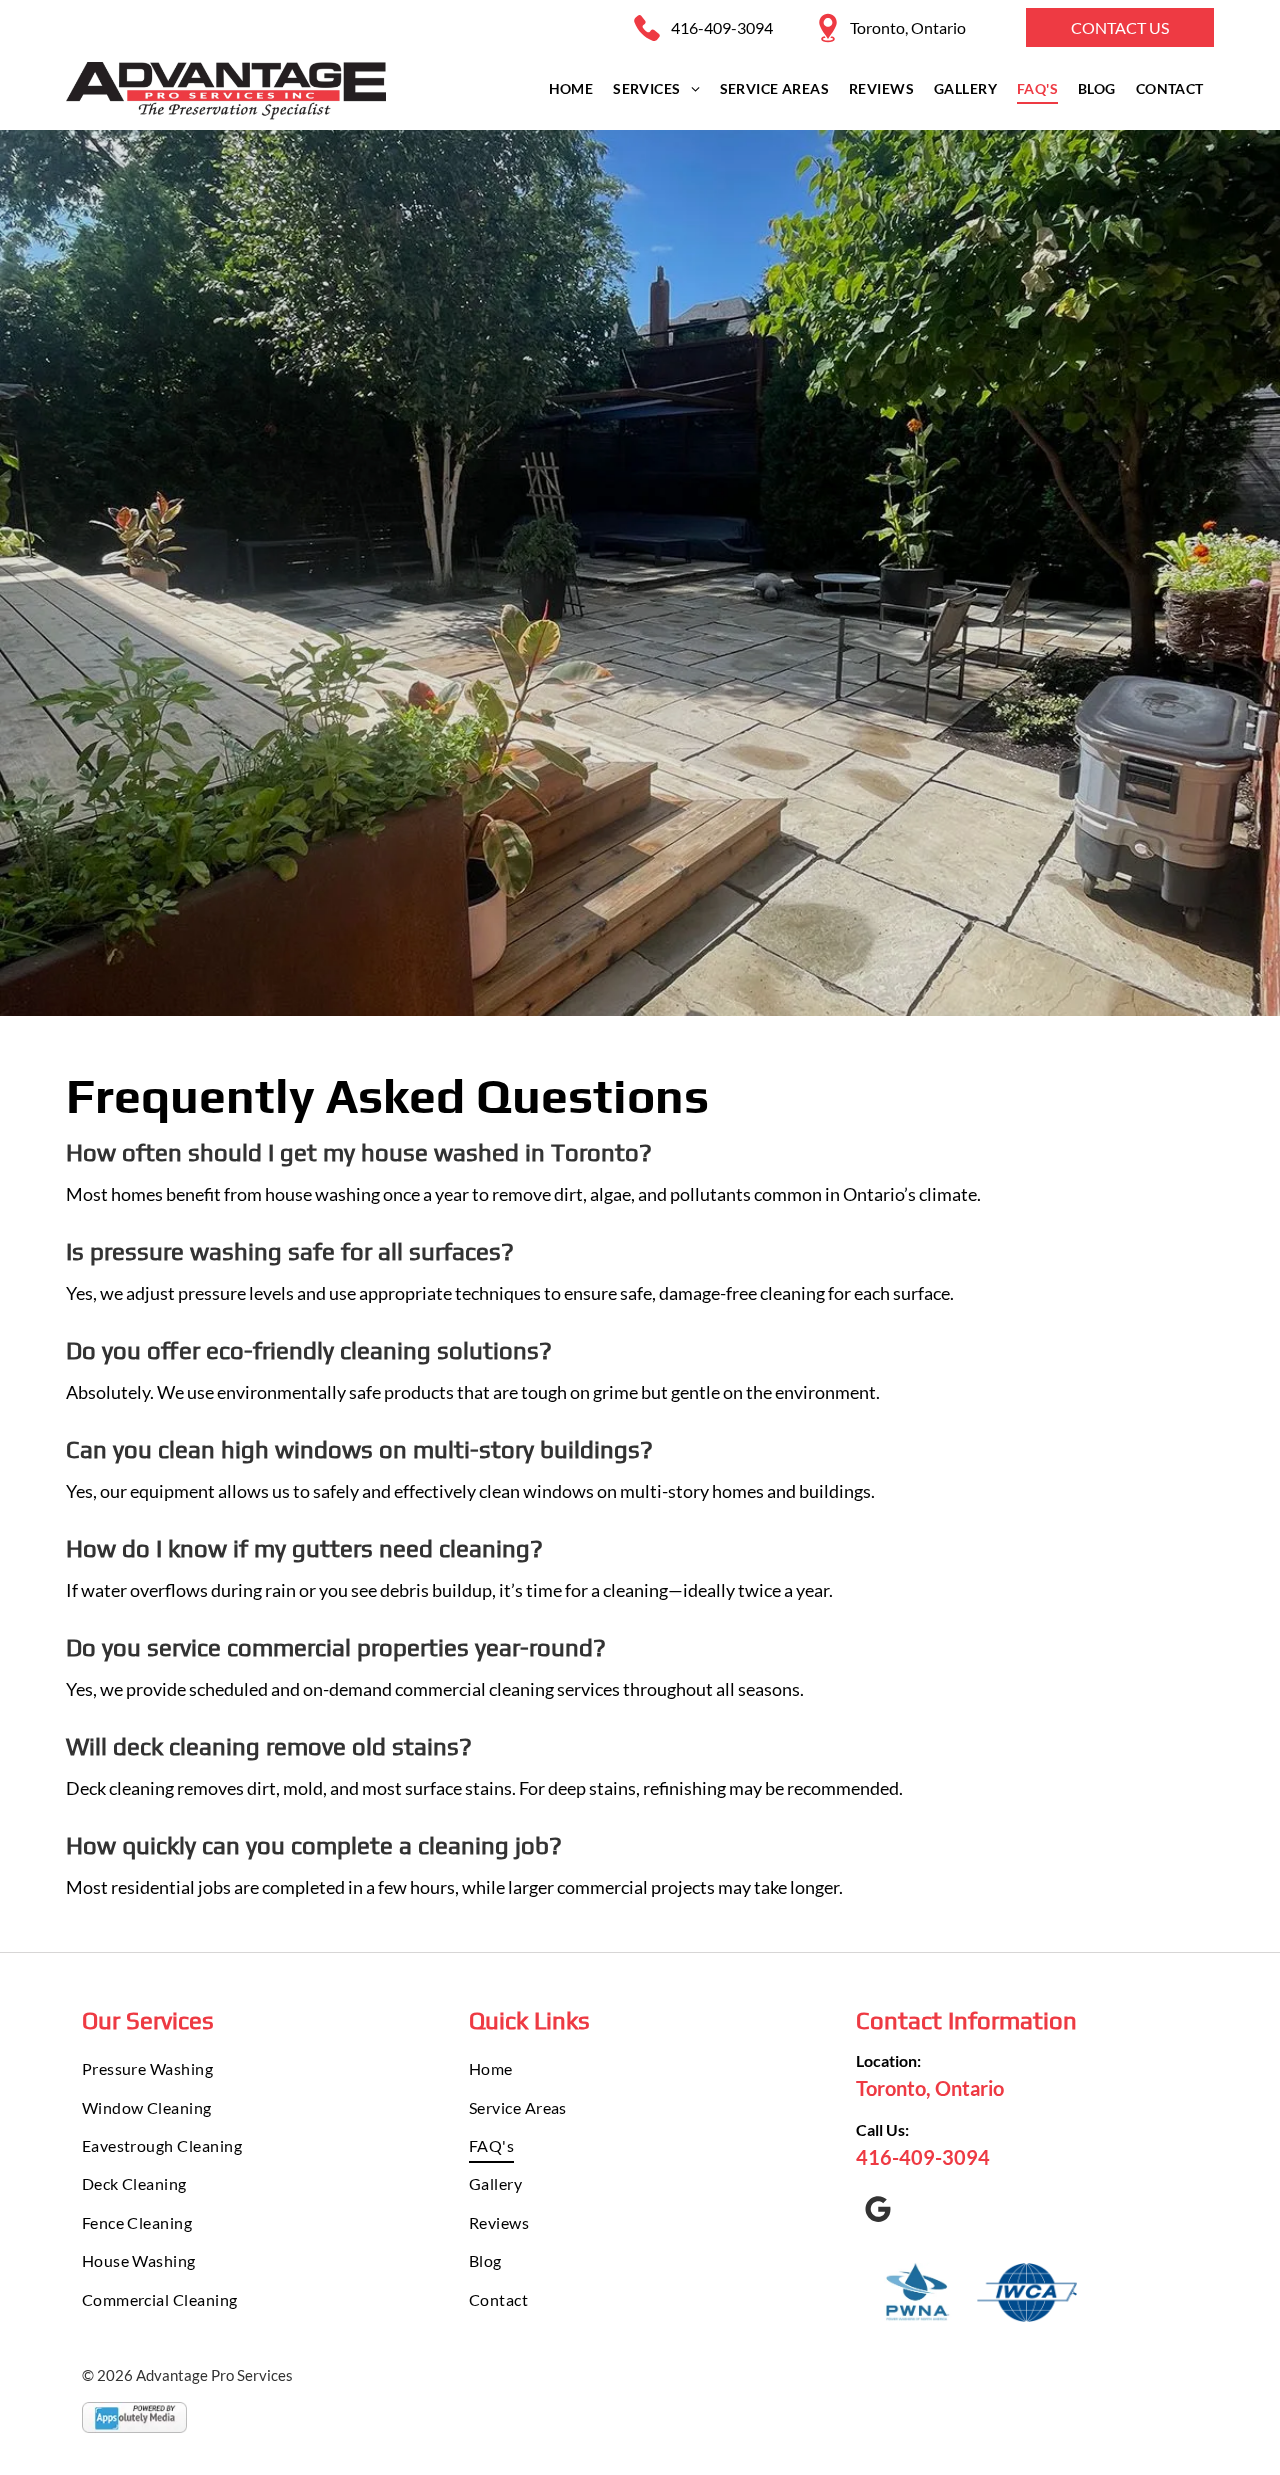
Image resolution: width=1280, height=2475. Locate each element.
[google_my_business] (878, 2212)
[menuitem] (571, 88)
